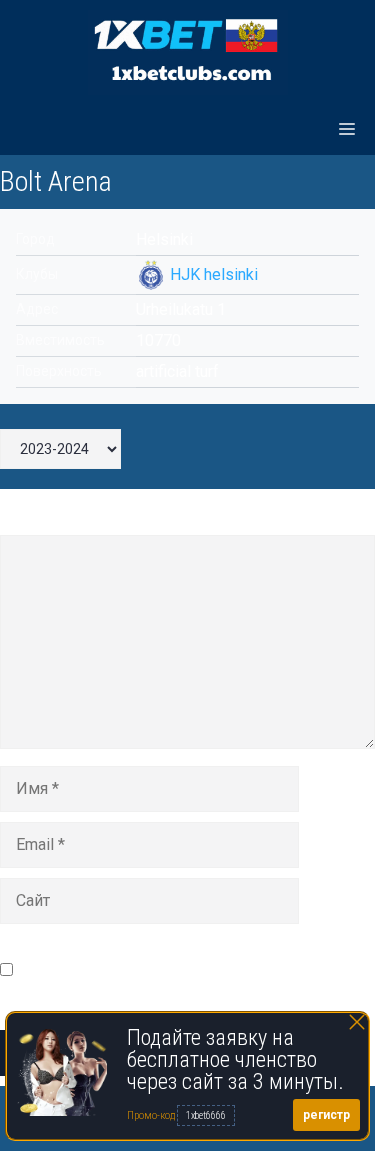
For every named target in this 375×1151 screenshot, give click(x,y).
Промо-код (152, 1115)
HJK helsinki (214, 274)
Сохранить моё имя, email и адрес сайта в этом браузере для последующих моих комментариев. (195, 969)
